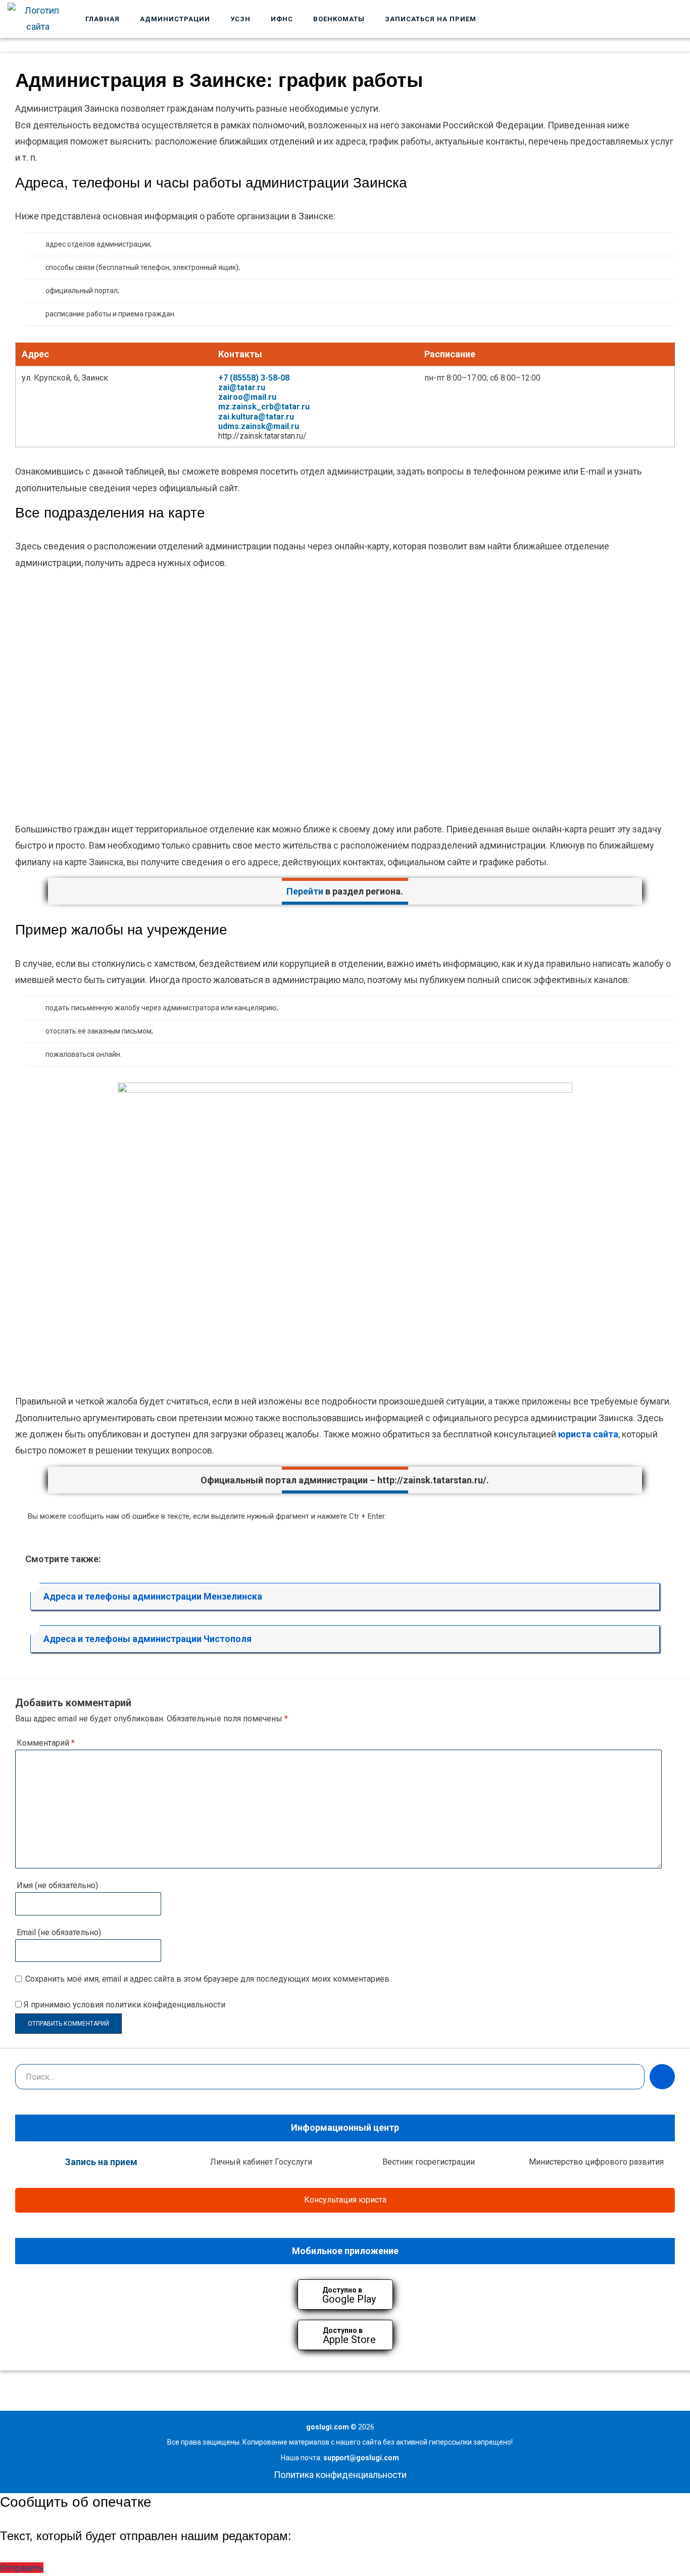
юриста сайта (588, 1434)
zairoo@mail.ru (247, 397)
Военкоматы (339, 19)
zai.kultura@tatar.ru (256, 417)
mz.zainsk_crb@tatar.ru (264, 407)
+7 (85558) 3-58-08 (254, 378)
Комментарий (46, 1743)
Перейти (305, 891)
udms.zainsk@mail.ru (259, 426)
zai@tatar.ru (242, 387)
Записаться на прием (431, 19)
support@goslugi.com (361, 2458)
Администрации (175, 19)
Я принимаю (124, 2005)
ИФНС (282, 19)
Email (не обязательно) (59, 1932)
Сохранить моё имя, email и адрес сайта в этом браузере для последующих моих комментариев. (208, 1979)
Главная (103, 19)
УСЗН (240, 19)
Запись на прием (101, 2162)
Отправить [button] (22, 2568)
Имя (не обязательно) (57, 1885)
